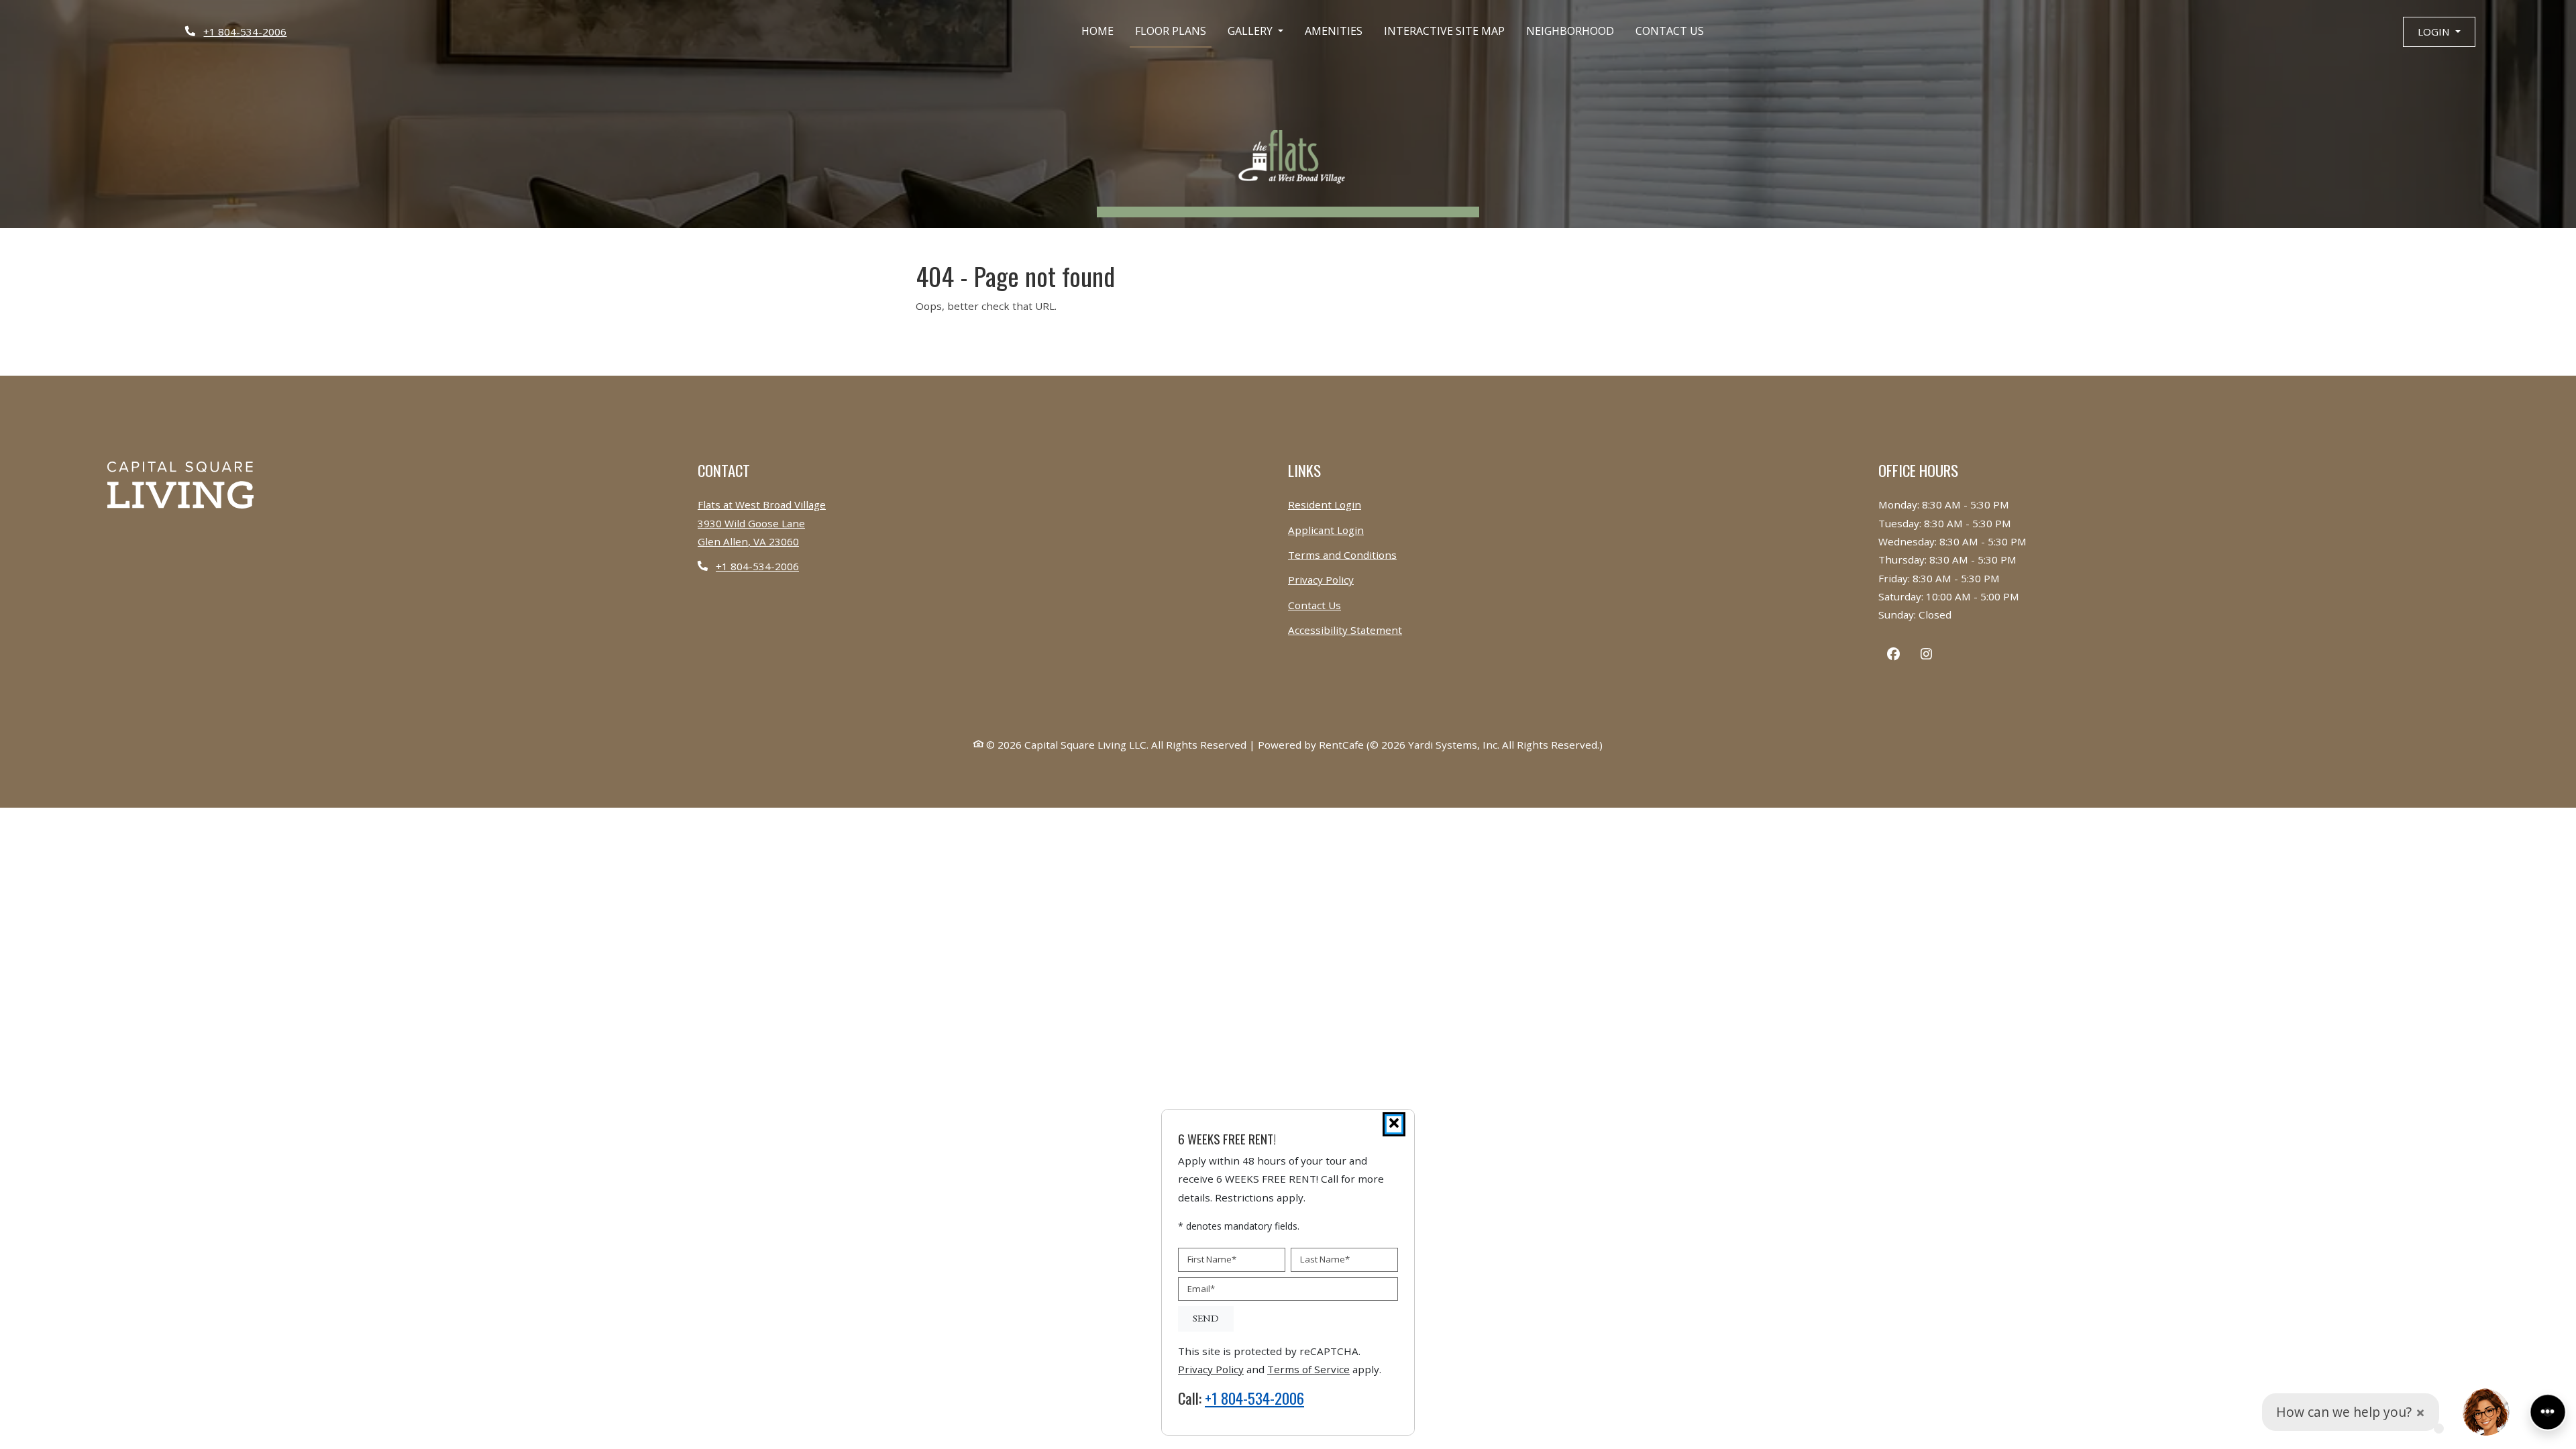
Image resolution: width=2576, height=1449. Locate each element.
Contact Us (1670, 31)
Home (1097, 31)
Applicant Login (1326, 530)
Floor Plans (1171, 31)
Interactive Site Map (1444, 31)
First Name (1212, 1259)
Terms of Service (1308, 1369)
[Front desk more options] (2548, 1412)
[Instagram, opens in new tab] (1926, 656)
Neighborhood (1570, 31)
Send (1206, 1319)
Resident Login (1325, 504)
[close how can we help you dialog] (2420, 1412)
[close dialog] (1394, 1124)
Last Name (1325, 1259)
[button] (2439, 32)
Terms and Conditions (1342, 554)
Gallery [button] (1251, 31)
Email (1201, 1289)
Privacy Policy (1321, 579)
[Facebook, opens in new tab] (1893, 656)
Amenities (1334, 31)
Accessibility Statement (1345, 630)
